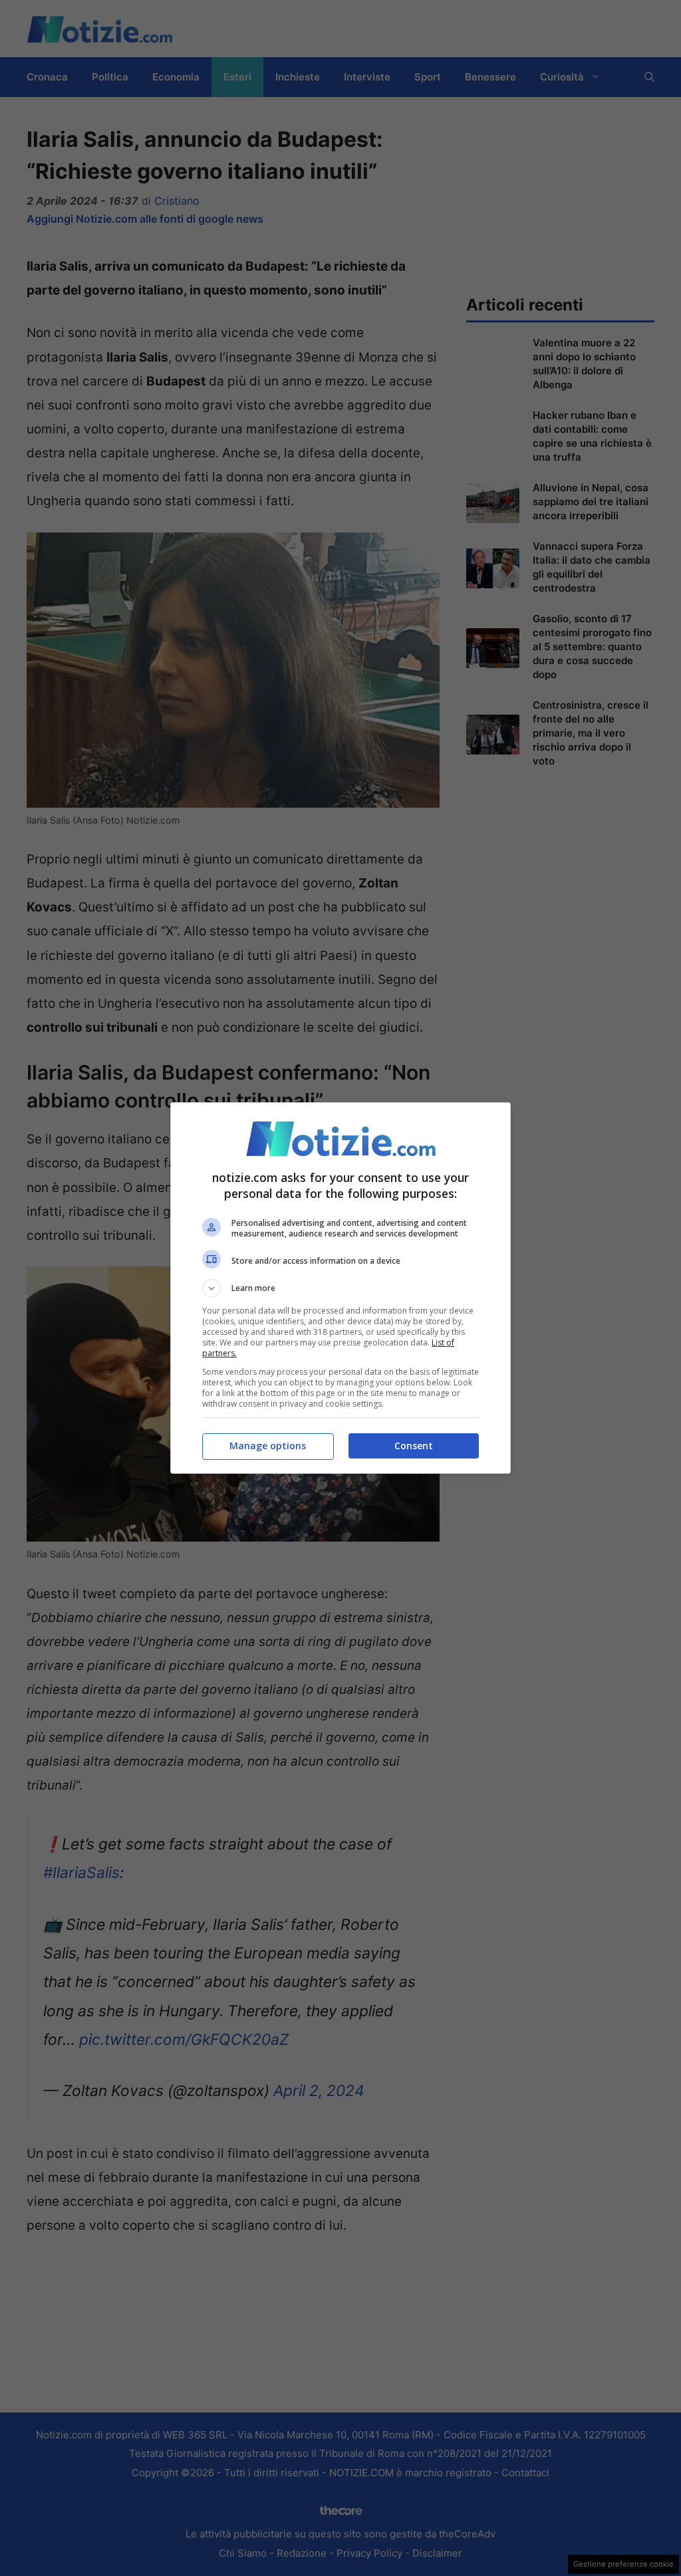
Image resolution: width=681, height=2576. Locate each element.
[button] (340, 1288)
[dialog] (340, 1288)
